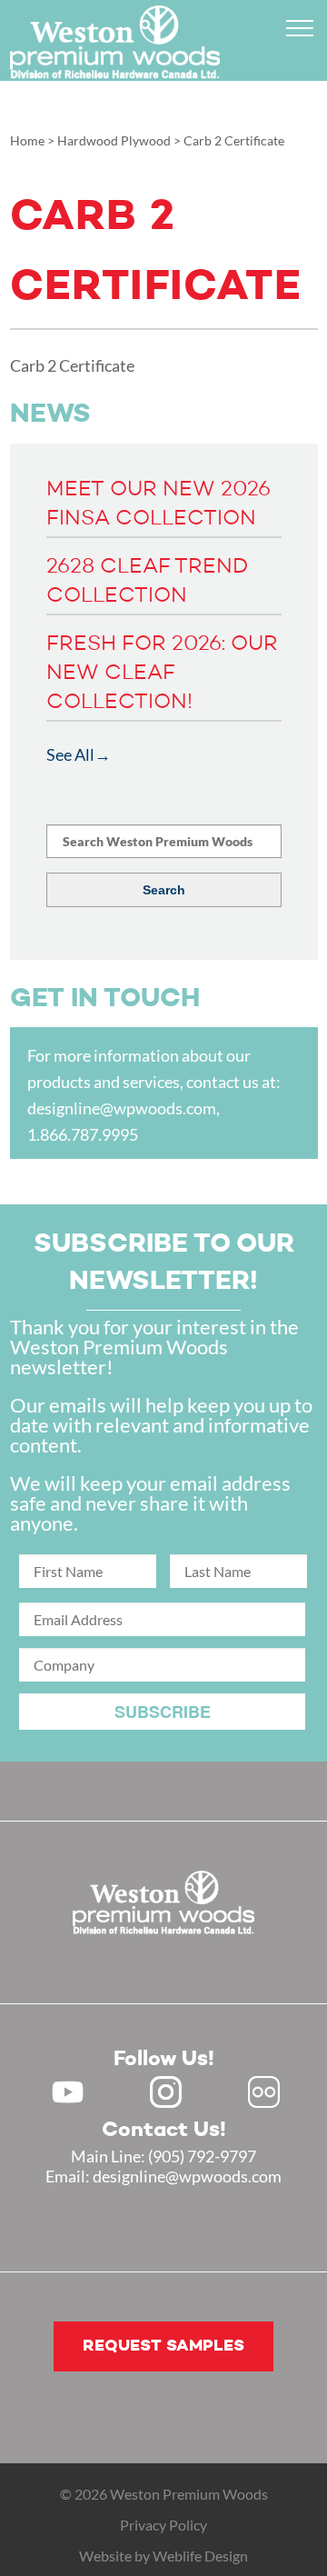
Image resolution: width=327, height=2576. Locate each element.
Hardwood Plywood (114, 140)
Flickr (264, 2092)
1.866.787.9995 (83, 1134)
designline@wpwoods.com (122, 1108)
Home (27, 140)
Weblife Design (200, 2556)
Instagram (166, 2092)
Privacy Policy (163, 2525)
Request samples (163, 2346)
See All (70, 754)
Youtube (68, 2092)
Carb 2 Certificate (72, 365)
